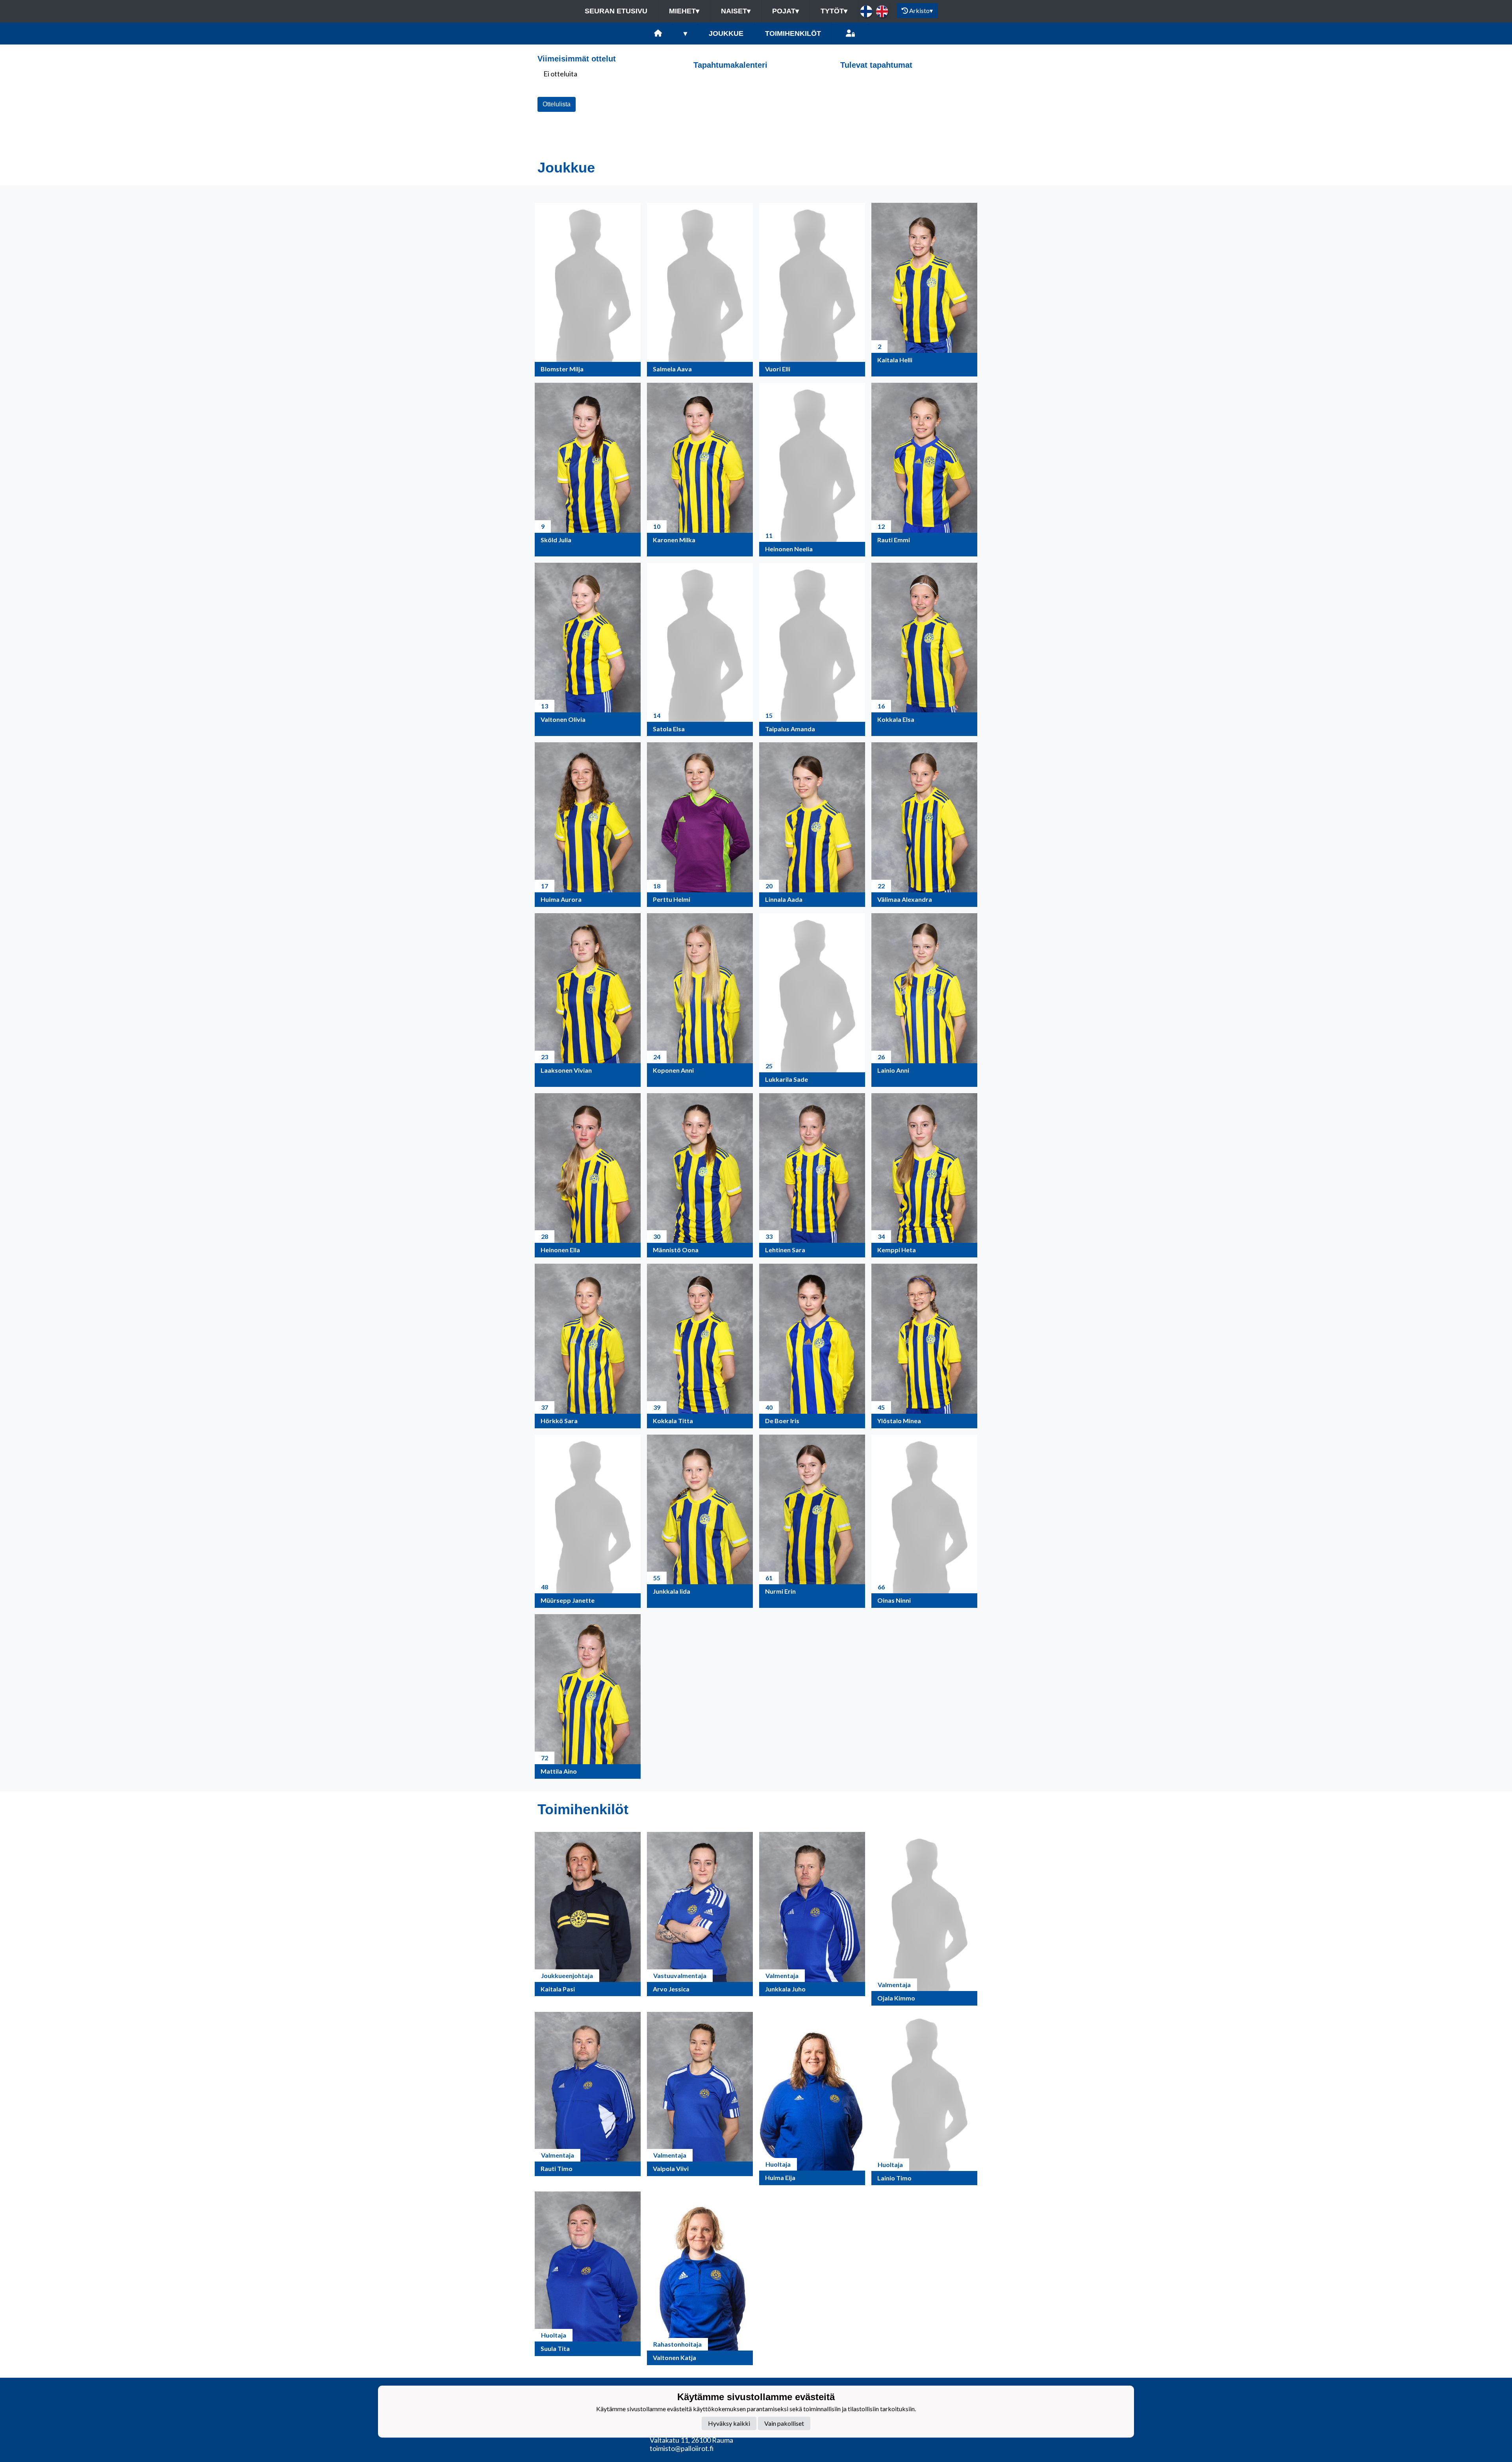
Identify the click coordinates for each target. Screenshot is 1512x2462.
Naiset (736, 11)
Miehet (684, 11)
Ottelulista (557, 104)
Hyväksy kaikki (729, 2423)
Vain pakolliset (784, 2423)
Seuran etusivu (616, 11)
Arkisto (921, 10)
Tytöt (834, 11)
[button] (588, 290)
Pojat (786, 11)
